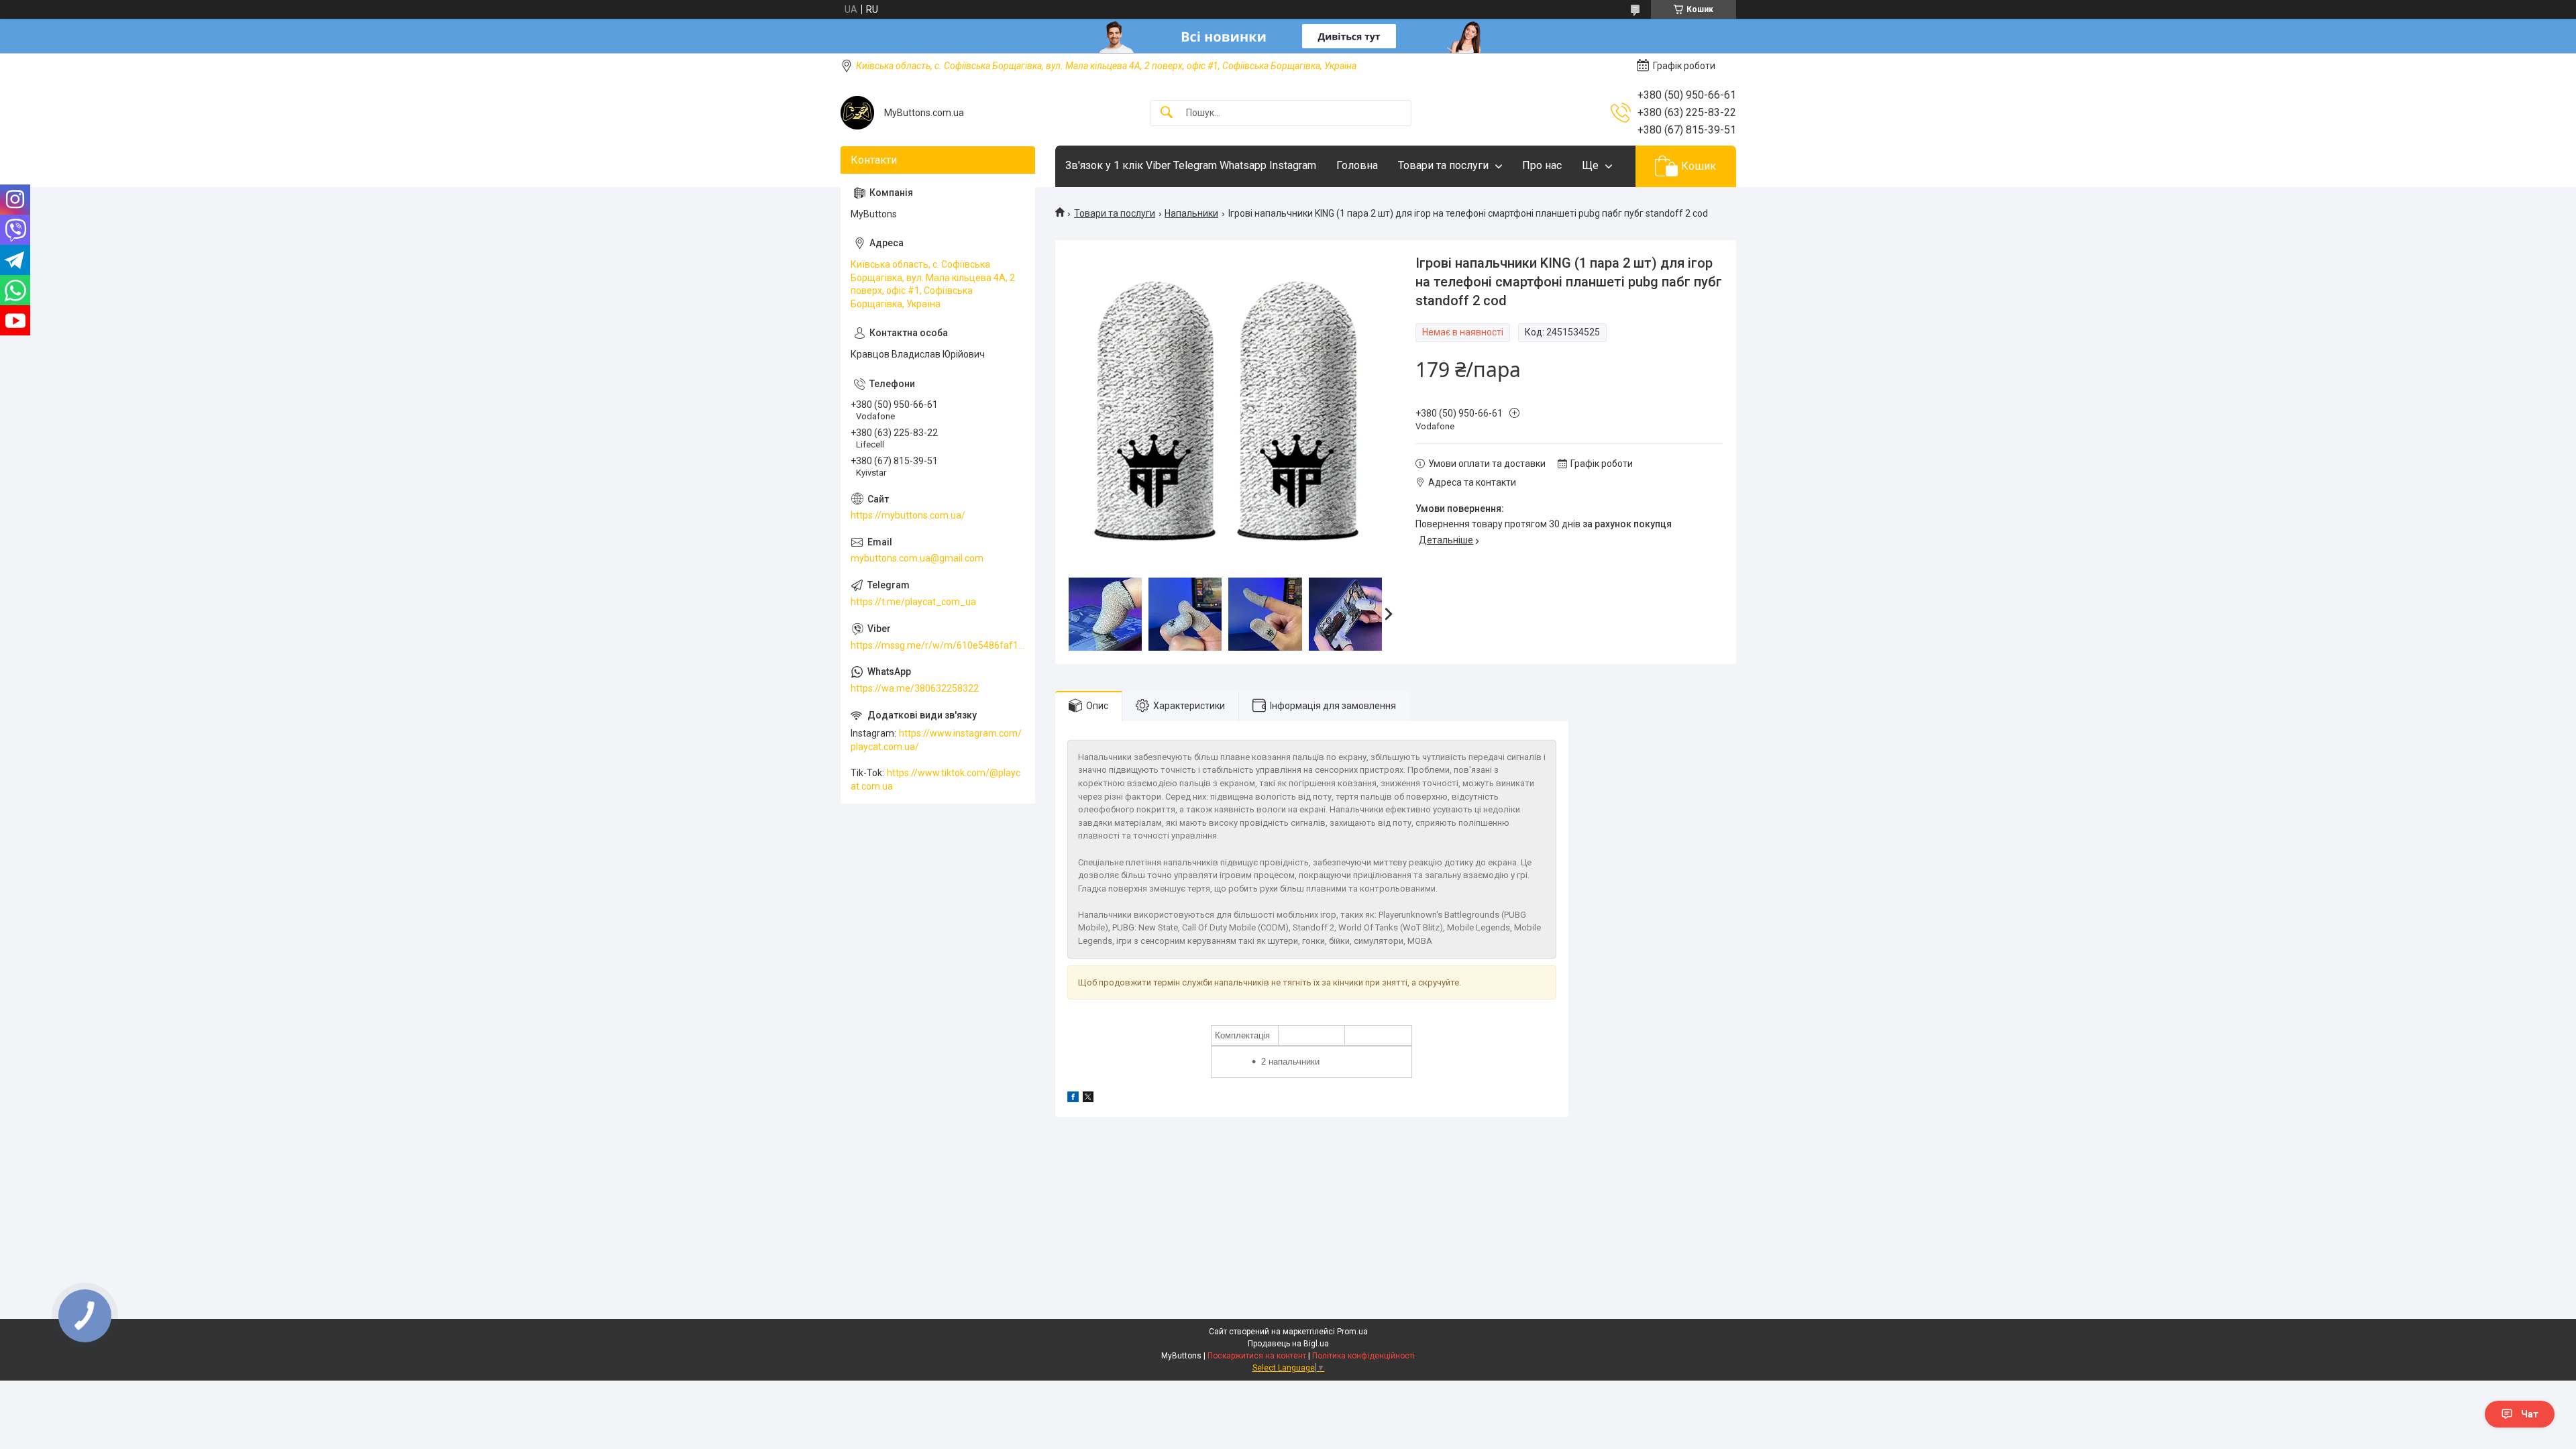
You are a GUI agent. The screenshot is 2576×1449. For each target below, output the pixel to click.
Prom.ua (1352, 1332)
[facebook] (1073, 1099)
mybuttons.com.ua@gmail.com (917, 558)
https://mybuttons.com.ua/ (908, 515)
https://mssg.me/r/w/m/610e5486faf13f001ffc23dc (938, 645)
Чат (2530, 1414)
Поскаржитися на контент (1257, 1356)
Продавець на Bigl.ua (1288, 1344)
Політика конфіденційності (1363, 1356)
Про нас (1542, 165)
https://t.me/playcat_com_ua (913, 602)
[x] (1088, 1099)
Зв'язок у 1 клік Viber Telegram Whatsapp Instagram (1191, 165)
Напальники (1191, 213)
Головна (1357, 165)
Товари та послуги (1443, 165)
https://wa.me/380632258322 (915, 688)
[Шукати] (1167, 113)
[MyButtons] (857, 113)
